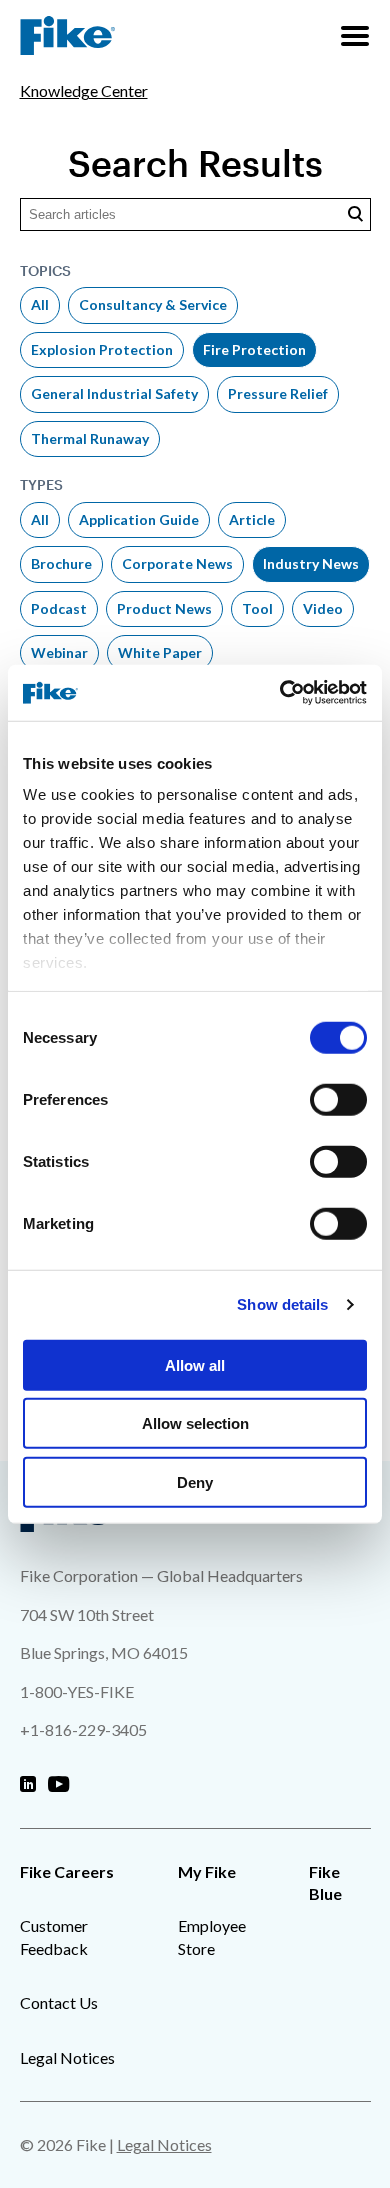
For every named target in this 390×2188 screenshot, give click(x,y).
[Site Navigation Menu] (355, 36)
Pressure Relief (278, 393)
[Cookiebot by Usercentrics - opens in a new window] (280, 693)
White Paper (160, 652)
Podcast (59, 608)
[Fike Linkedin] (28, 1785)
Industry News (311, 563)
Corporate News (177, 563)
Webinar (59, 652)
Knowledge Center (84, 90)
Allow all (195, 1364)
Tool (257, 608)
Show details (282, 1304)
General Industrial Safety (114, 393)
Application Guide (139, 519)
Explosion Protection (102, 349)
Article (252, 519)
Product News (164, 608)
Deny (195, 1481)
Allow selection (195, 1423)
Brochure (61, 563)
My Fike (207, 1871)
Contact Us (59, 2002)
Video (323, 608)
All (40, 304)
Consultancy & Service (153, 304)
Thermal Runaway (90, 438)
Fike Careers (67, 1871)
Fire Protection (254, 349)
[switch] (338, 1099)
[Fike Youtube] (58, 1785)
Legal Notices (67, 2057)
